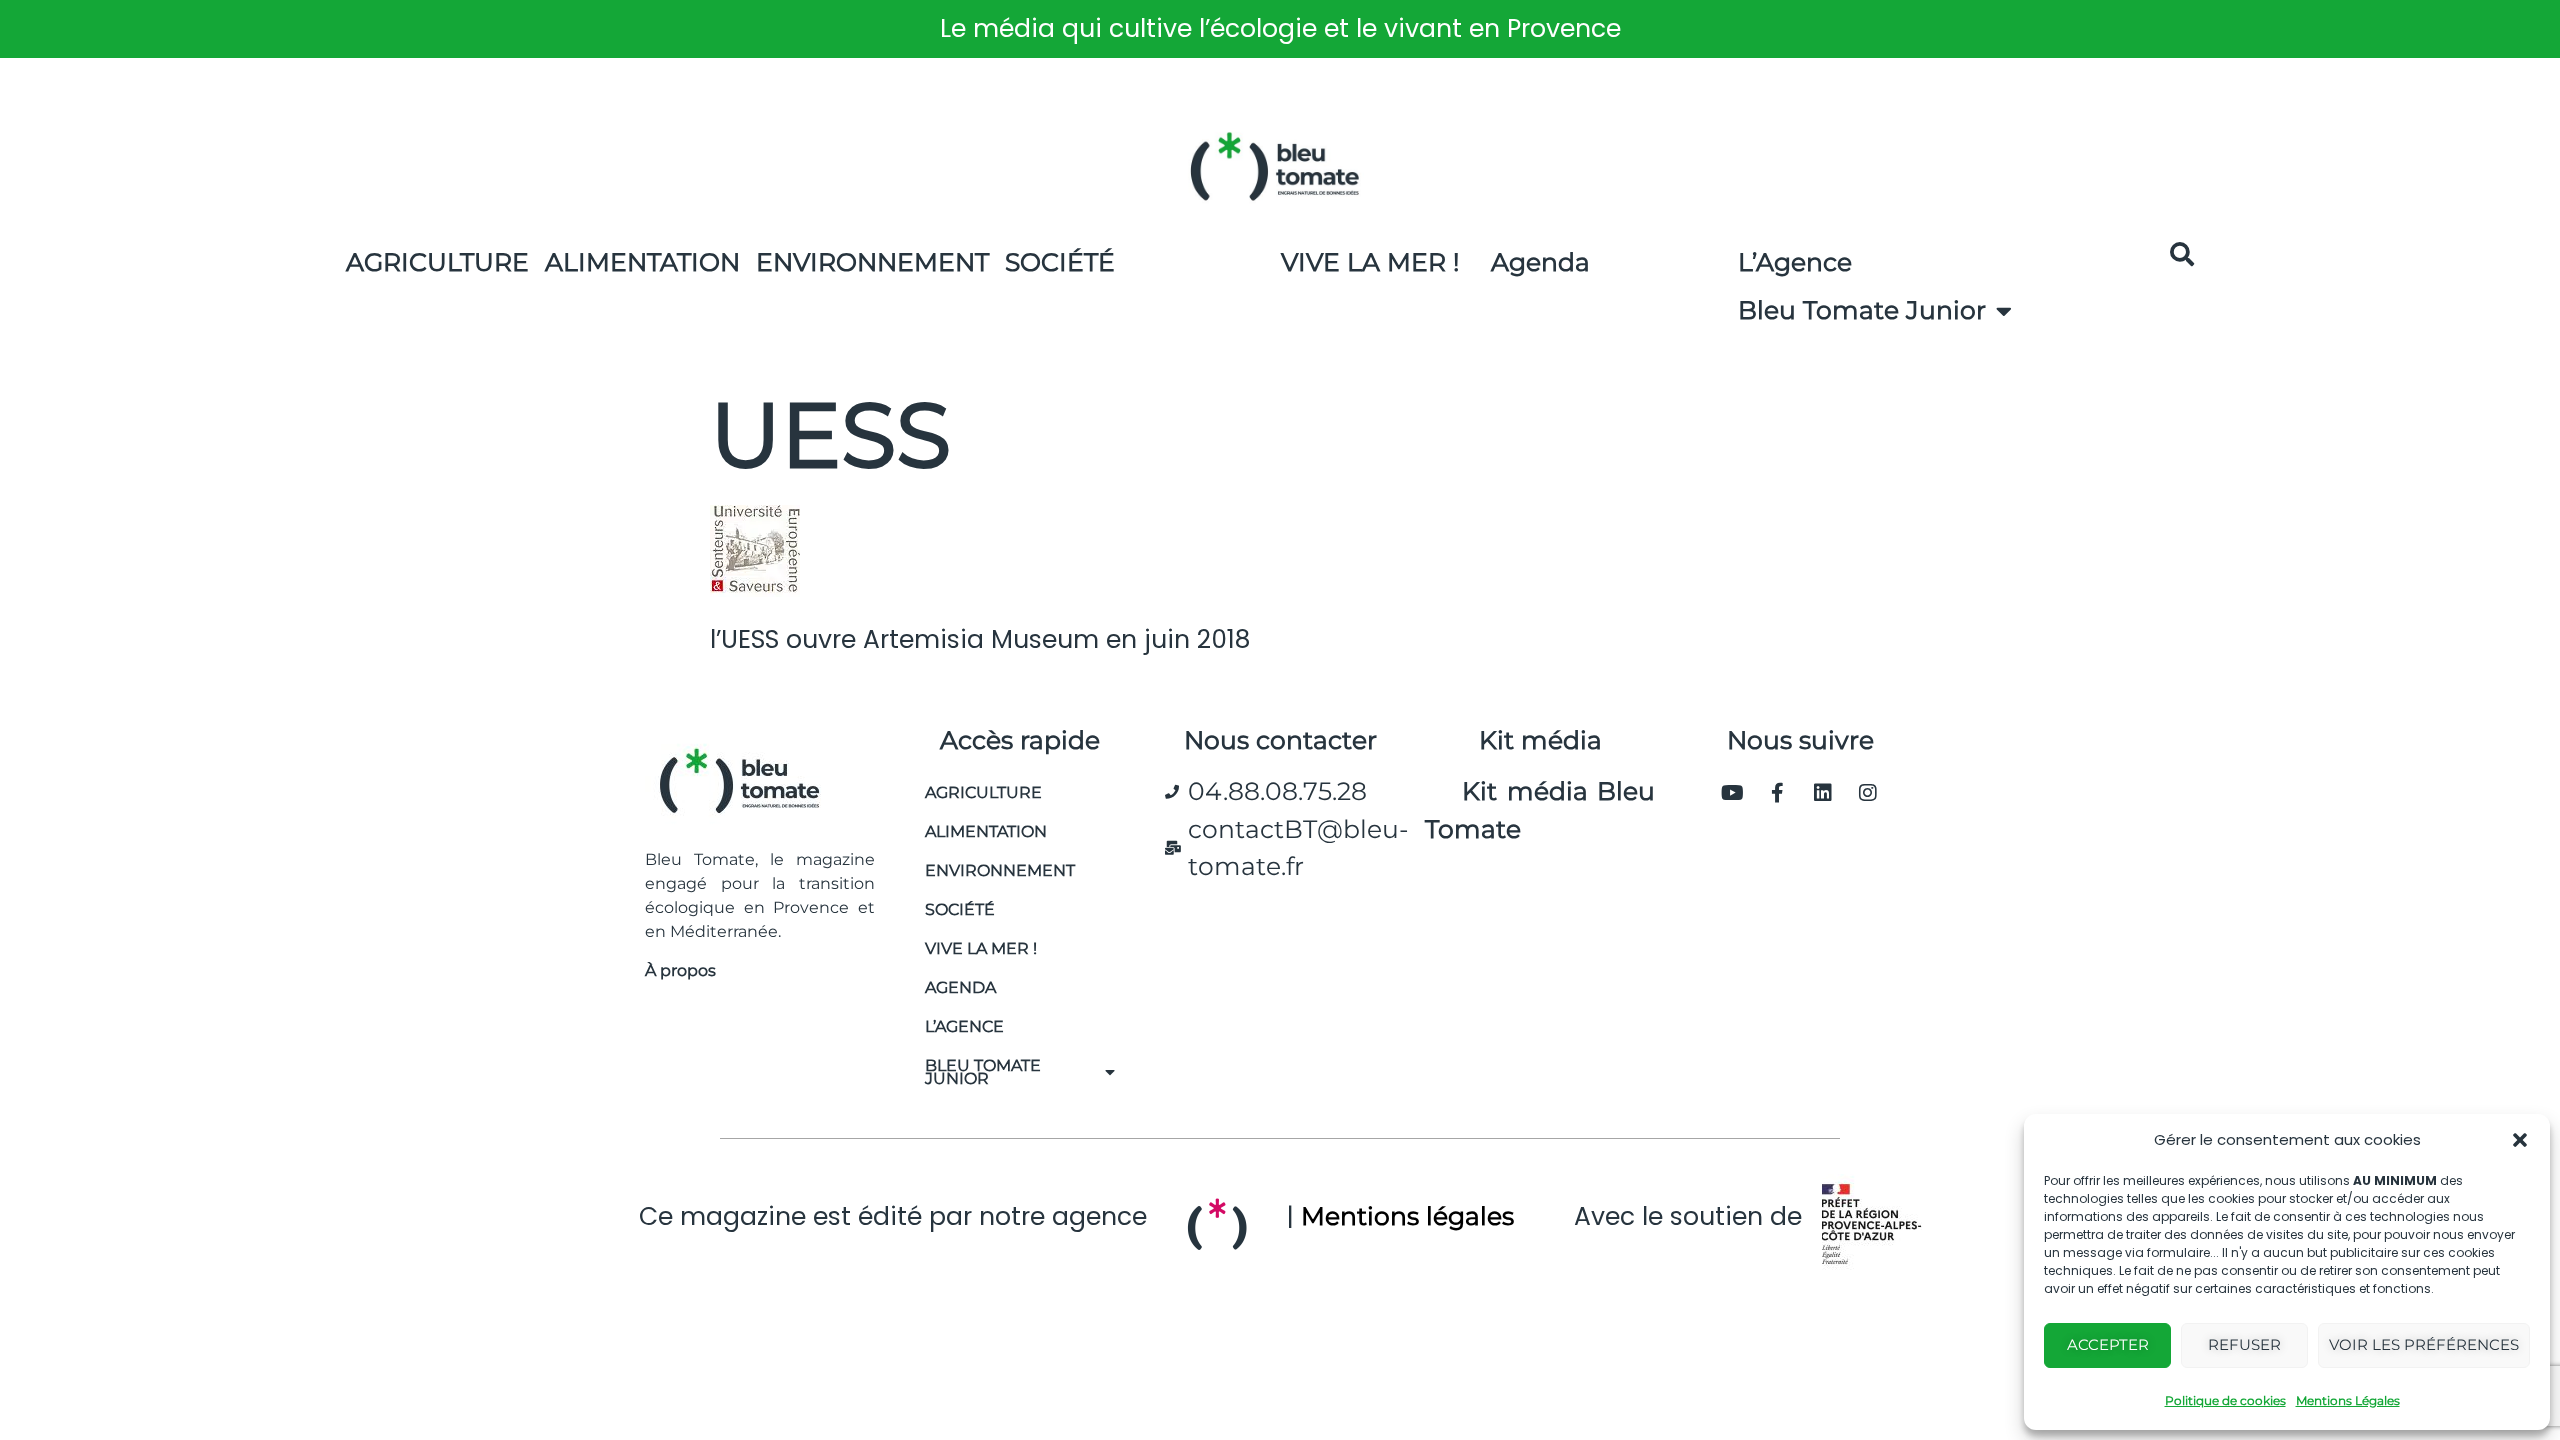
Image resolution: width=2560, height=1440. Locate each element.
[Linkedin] (1823, 793)
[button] (2520, 1140)
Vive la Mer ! (1370, 262)
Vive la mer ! (981, 948)
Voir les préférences (2424, 1344)
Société (1060, 262)
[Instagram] (1868, 793)
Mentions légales (1407, 1216)
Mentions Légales (2348, 1400)
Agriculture (437, 262)
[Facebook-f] (1778, 793)
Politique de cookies (2225, 1400)
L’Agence (1795, 262)
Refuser (2244, 1344)
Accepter (2108, 1344)
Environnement (872, 262)
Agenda (1540, 262)
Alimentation (642, 262)
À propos (680, 970)
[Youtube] (1733, 793)
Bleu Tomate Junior (1862, 310)
